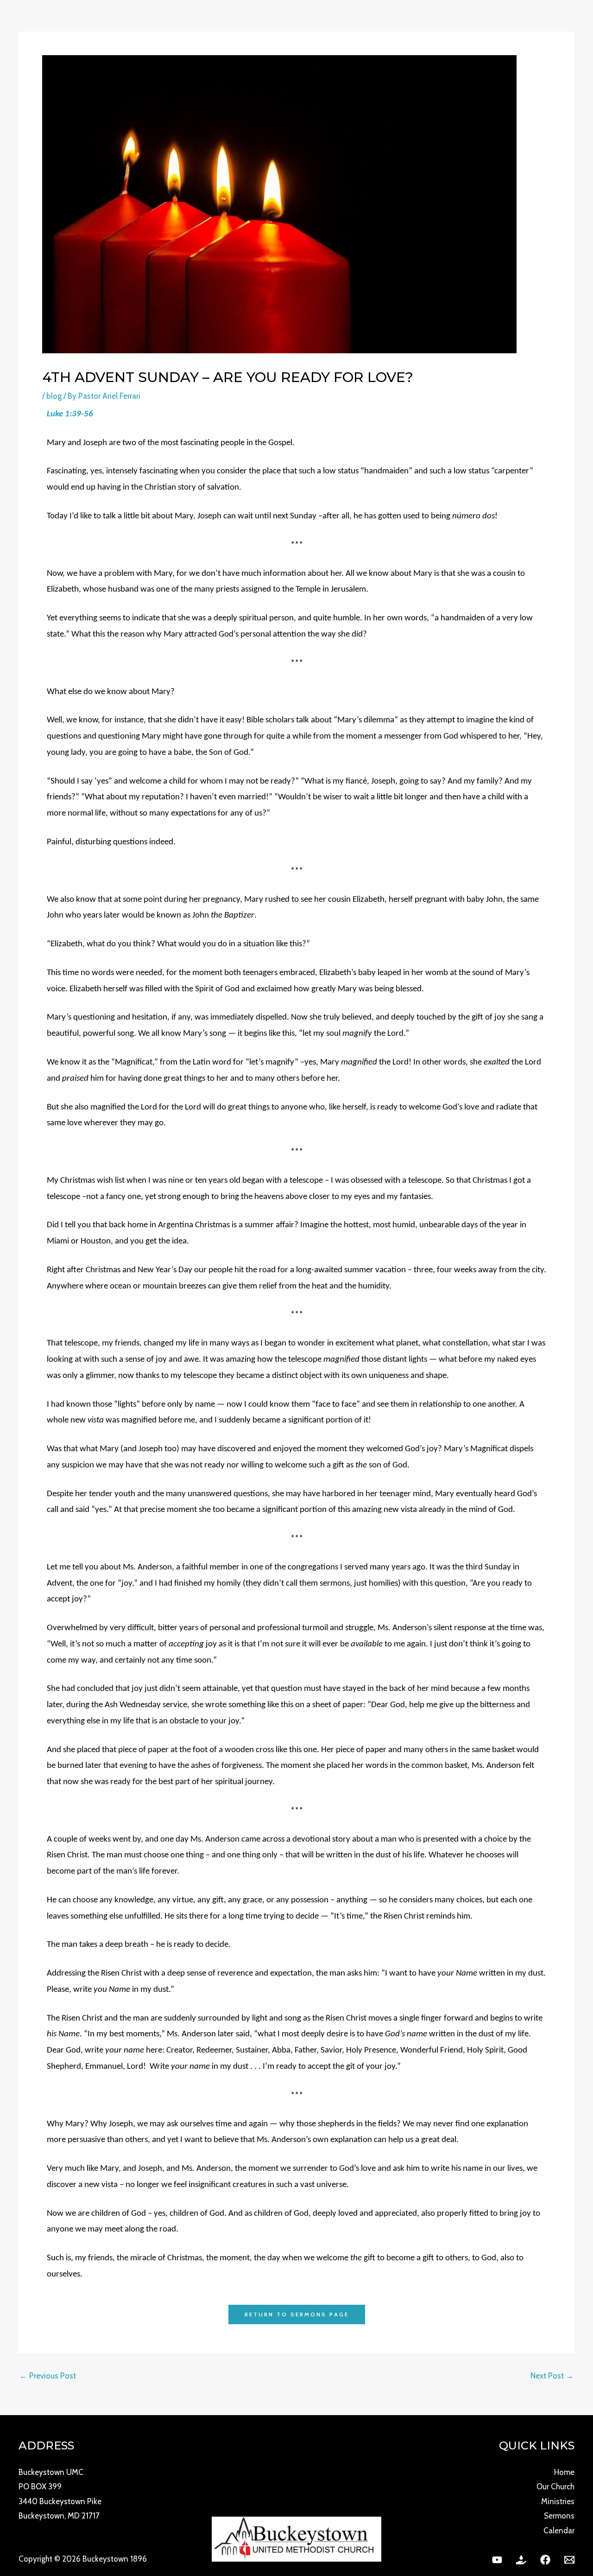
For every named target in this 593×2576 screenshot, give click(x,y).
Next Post (552, 2376)
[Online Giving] (521, 2560)
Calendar (559, 2531)
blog (54, 396)
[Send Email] (569, 2560)
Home (564, 2472)
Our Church (555, 2487)
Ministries (558, 2501)
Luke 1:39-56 (70, 414)
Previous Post (48, 2376)
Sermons (559, 2516)
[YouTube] (497, 2560)
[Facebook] (545, 2560)
